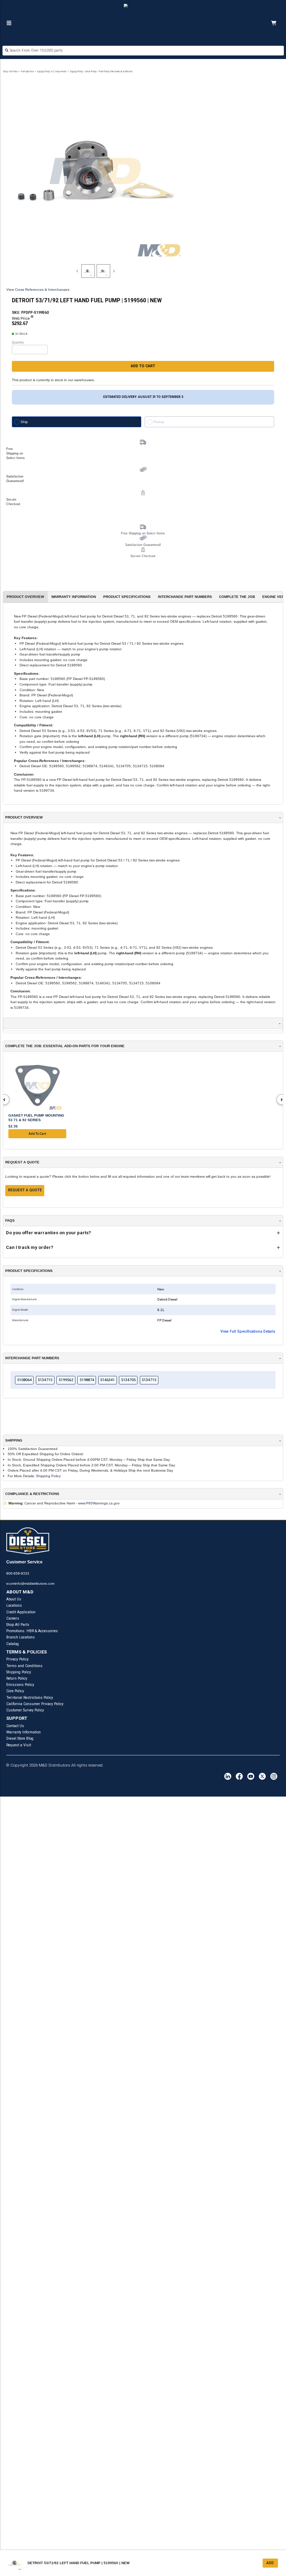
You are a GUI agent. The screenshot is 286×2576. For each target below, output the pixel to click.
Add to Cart (143, 366)
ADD (270, 2563)
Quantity (18, 342)
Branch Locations (21, 1637)
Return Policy (17, 1678)
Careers (13, 1618)
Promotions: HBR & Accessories (32, 1631)
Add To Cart (37, 1134)
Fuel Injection (27, 71)
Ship (24, 422)
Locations (14, 1605)
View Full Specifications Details (248, 1331)
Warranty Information (24, 1732)
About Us (14, 1599)
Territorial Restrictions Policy (30, 1698)
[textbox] (143, 50)
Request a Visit (19, 1745)
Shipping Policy (48, 1476)
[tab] (88, 271)
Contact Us (15, 1726)
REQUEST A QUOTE (25, 1190)
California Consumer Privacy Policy (35, 1704)
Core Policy (15, 1691)
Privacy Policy (17, 1659)
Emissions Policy (20, 1685)
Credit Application (21, 1612)
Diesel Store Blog (20, 1738)
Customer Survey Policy (25, 1710)
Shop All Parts (10, 71)
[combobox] (143, 51)
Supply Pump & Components (52, 71)
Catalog (13, 1644)
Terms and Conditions (24, 1666)
